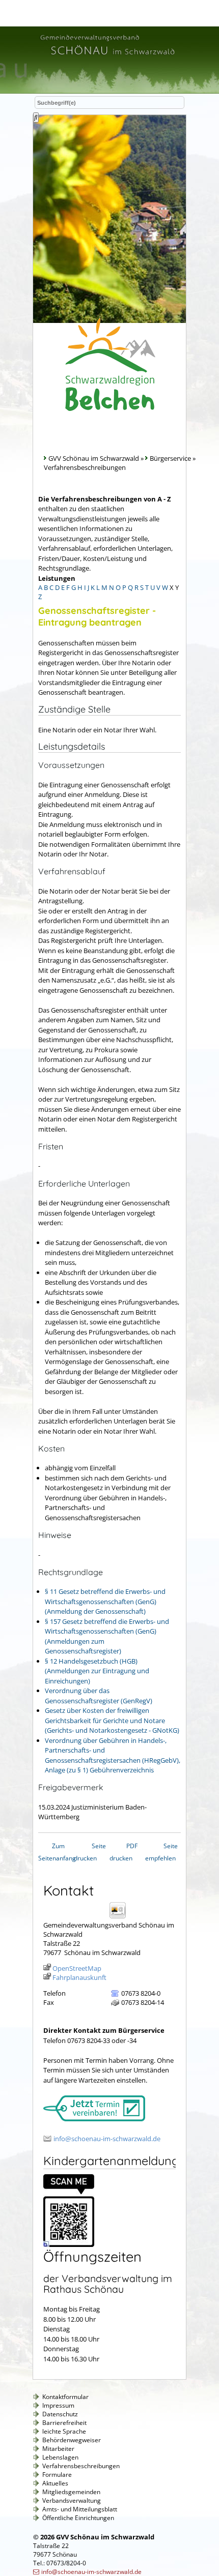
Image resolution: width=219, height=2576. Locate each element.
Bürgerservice (170, 458)
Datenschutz (60, 2414)
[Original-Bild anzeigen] (69, 2244)
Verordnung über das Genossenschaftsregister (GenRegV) (99, 1696)
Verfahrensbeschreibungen (81, 2466)
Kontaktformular (65, 2397)
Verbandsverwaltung (72, 2500)
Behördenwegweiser (72, 2440)
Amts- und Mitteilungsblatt (80, 2509)
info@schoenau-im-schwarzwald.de (107, 2139)
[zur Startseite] (107, 56)
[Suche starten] (36, 117)
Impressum (58, 2405)
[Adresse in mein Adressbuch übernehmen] (121, 1918)
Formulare (57, 2475)
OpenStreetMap (77, 1968)
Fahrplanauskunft (79, 1977)
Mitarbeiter (58, 2449)
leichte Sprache (64, 2431)
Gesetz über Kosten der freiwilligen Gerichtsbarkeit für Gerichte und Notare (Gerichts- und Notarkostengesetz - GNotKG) (112, 1720)
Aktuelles (55, 2483)
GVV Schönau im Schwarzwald (94, 458)
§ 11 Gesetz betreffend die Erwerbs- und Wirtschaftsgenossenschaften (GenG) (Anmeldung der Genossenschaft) (105, 1601)
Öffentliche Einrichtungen (78, 2518)
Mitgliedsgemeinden (71, 2492)
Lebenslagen (60, 2457)
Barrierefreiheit (64, 2423)
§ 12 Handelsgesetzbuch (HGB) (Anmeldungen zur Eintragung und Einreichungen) (97, 1671)
